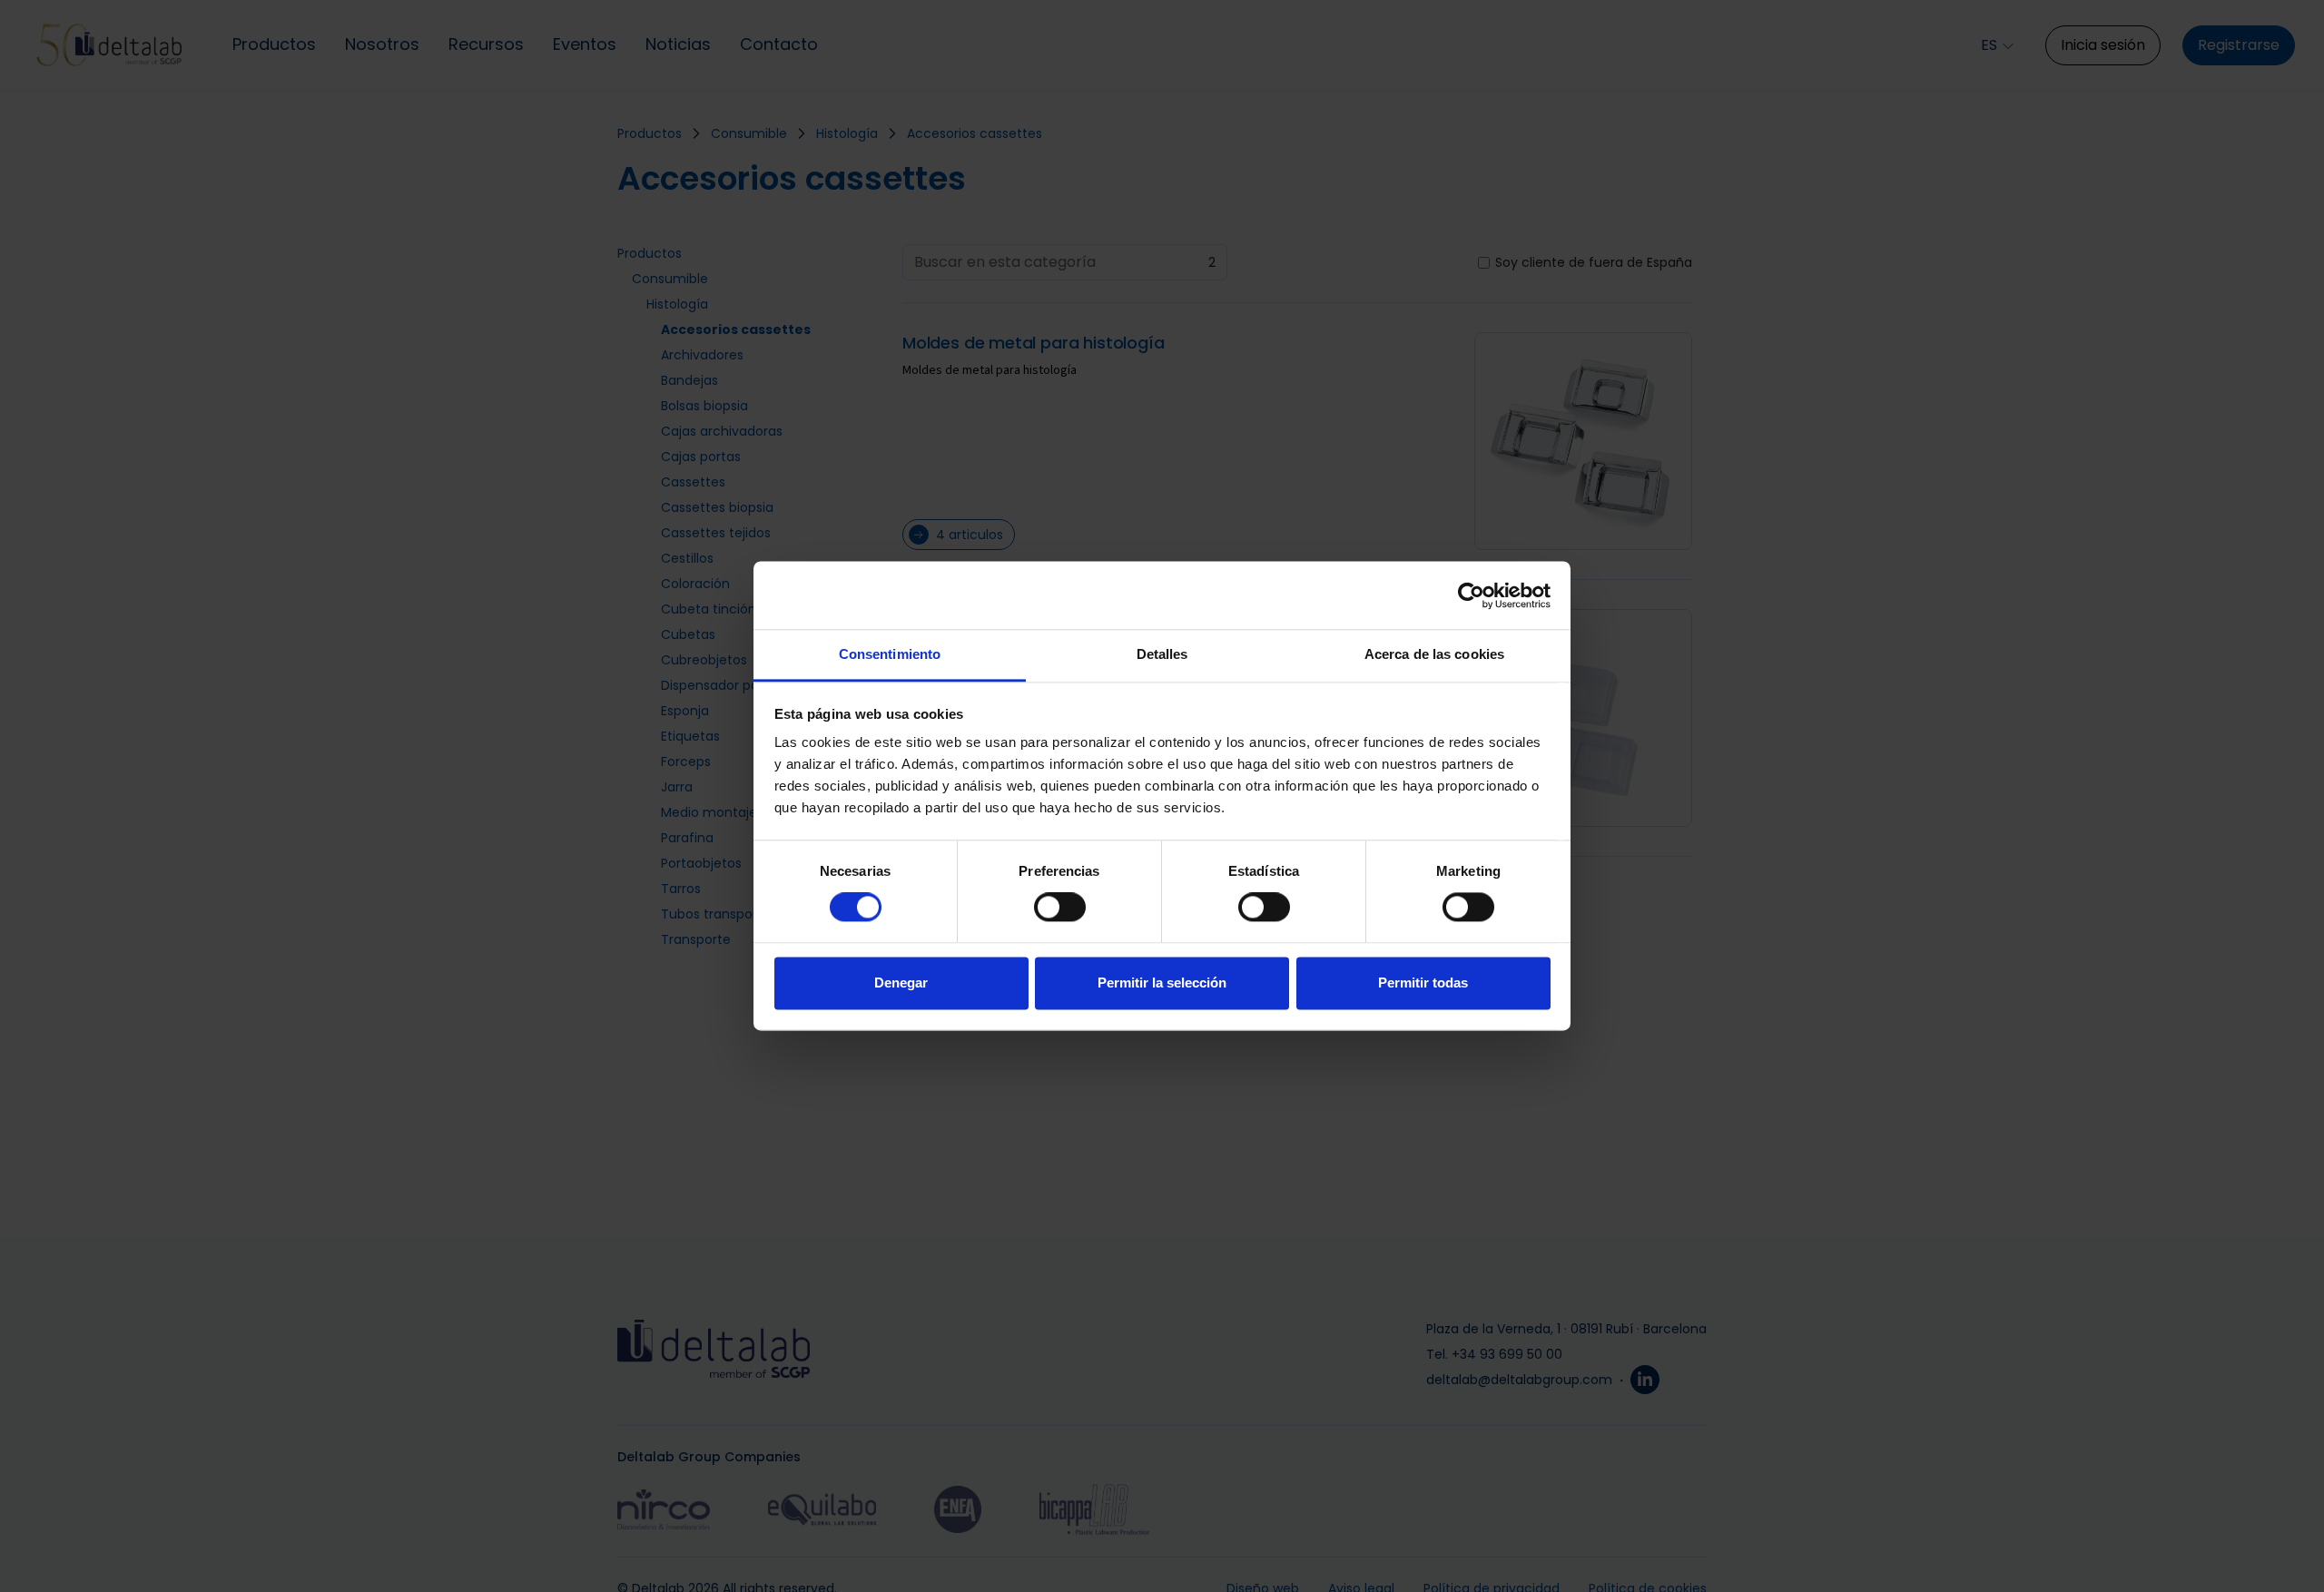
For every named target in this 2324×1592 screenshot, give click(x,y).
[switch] (1060, 908)
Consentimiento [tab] (890, 654)
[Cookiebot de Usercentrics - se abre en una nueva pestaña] (1471, 595)
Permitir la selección (1162, 983)
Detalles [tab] (1162, 654)
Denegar (901, 983)
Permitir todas (1423, 983)
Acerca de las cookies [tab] (1434, 654)
